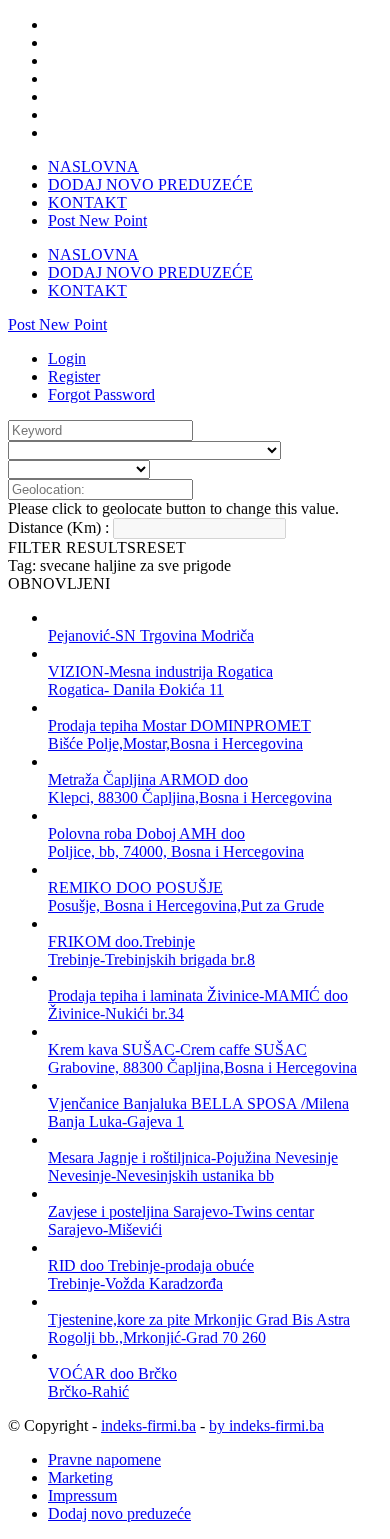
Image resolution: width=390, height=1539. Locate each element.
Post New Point (97, 220)
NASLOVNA (93, 166)
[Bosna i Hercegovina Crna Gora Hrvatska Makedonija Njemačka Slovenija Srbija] (79, 468)
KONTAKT (87, 202)
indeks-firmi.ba (148, 1425)
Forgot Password (101, 394)
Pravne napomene (104, 1459)
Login (67, 358)
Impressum (82, 1495)
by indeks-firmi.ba (266, 1425)
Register (74, 376)
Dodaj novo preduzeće (119, 1513)
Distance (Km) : (58, 527)
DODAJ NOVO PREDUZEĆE (150, 184)
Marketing (80, 1477)
